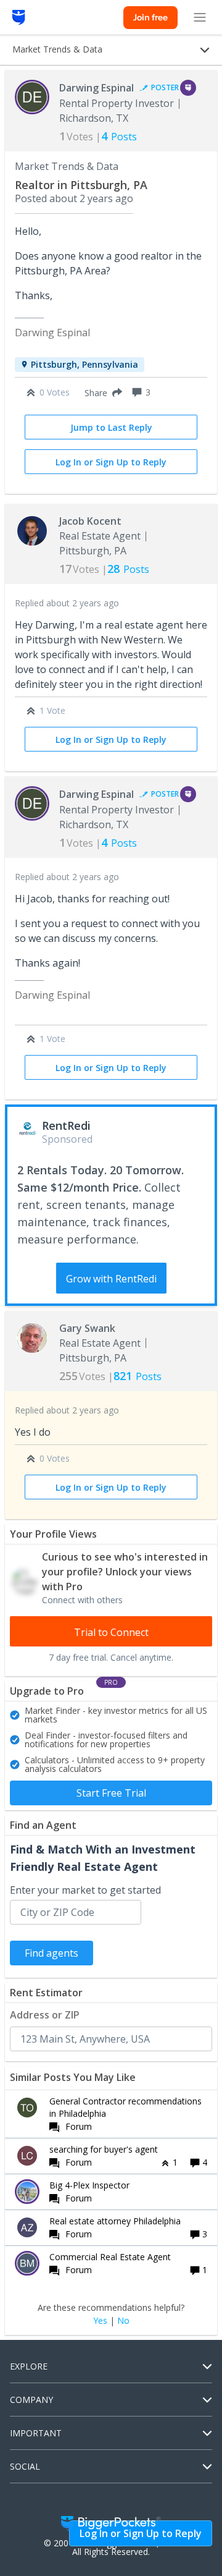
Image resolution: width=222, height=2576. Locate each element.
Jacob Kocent (90, 521)
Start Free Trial (111, 1793)
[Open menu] (200, 17)
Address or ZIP (45, 2015)
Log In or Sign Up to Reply (111, 462)
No (123, 2321)
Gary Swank (87, 1328)
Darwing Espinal (97, 88)
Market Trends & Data (67, 166)
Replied (67, 603)
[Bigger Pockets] (19, 17)
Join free (150, 17)
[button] (101, 392)
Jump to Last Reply (111, 427)
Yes (100, 2321)
